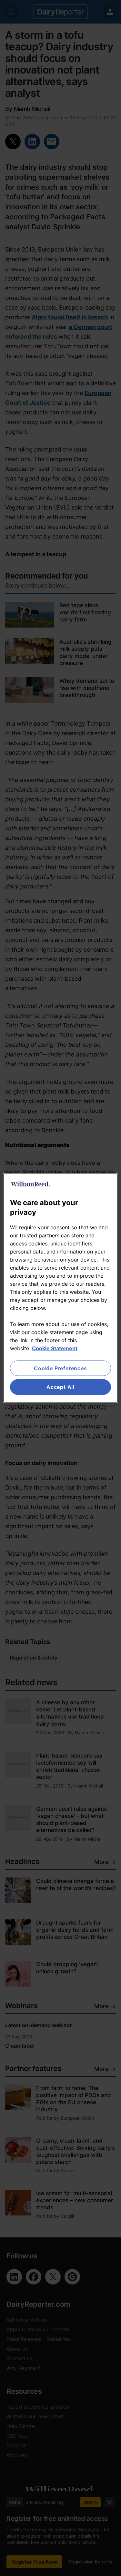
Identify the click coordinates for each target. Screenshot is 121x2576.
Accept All (60, 1387)
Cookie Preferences (60, 1368)
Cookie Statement (55, 1348)
